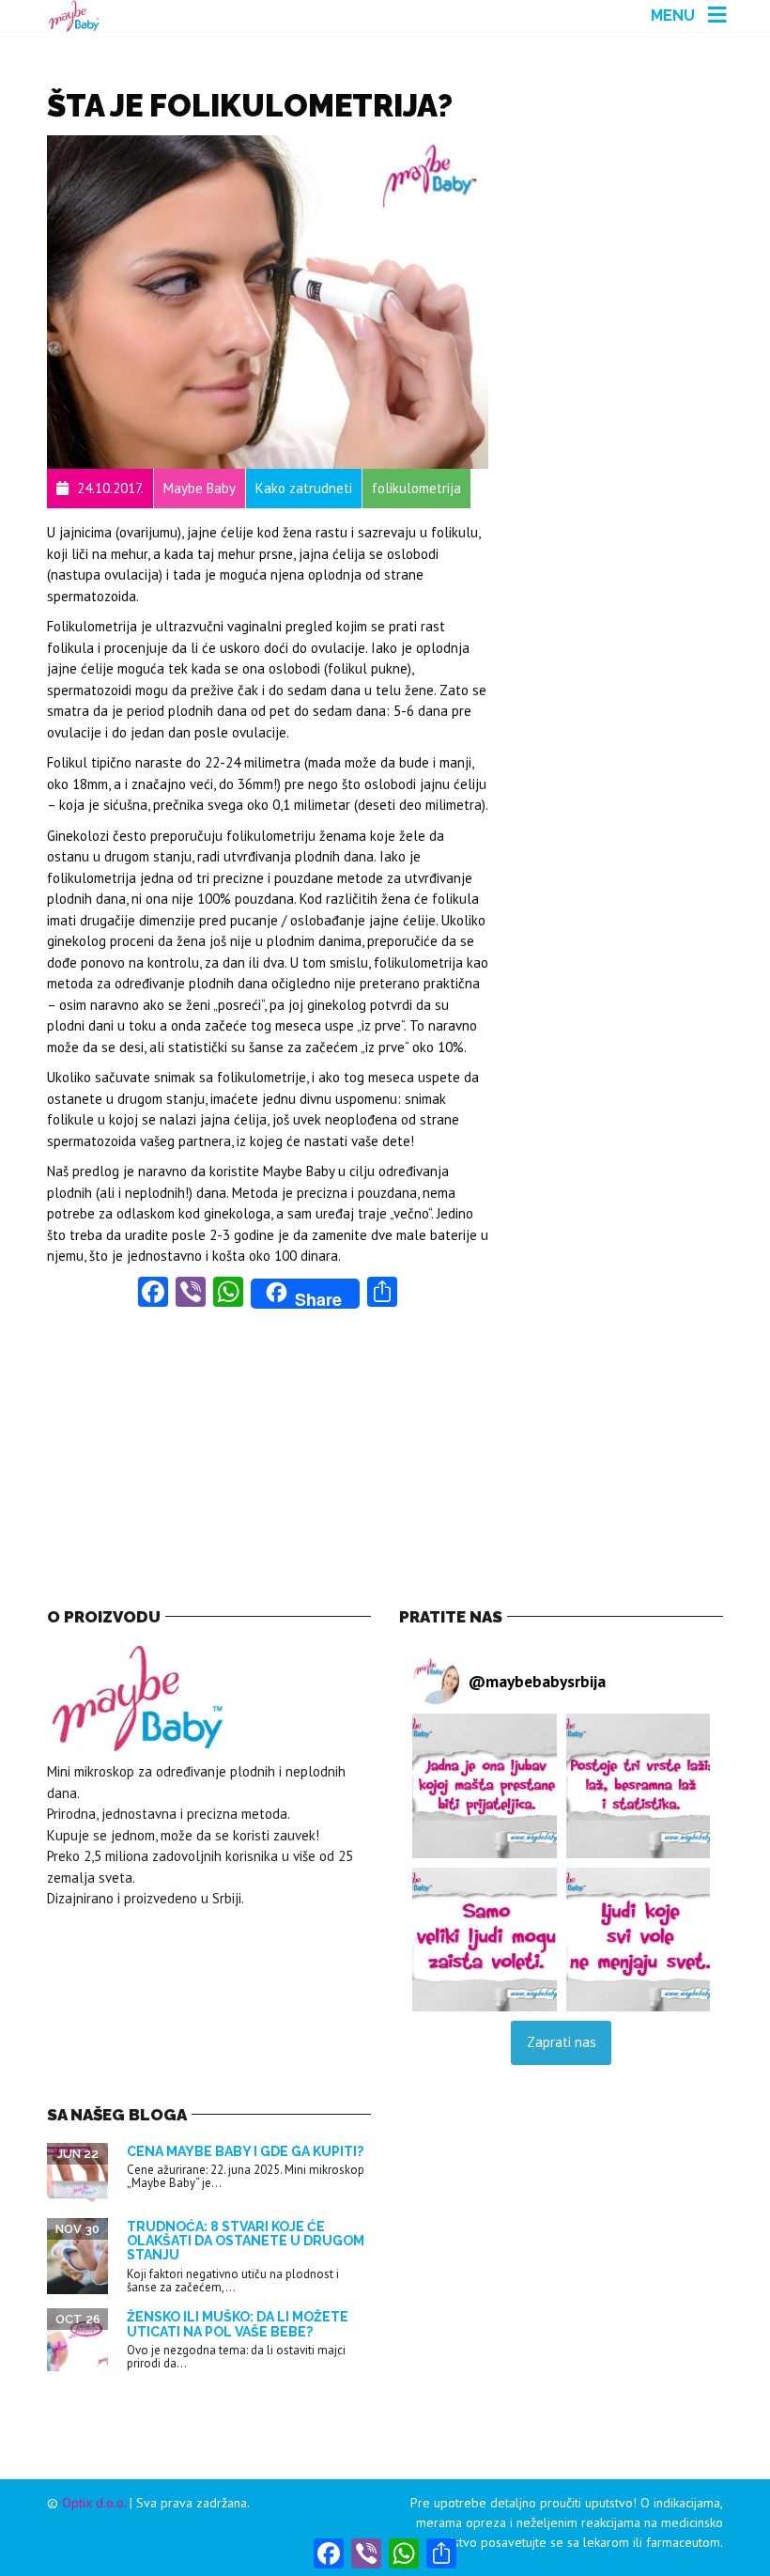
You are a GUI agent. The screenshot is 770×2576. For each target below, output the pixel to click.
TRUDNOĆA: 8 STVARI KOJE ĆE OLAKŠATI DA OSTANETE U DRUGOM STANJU (246, 2241)
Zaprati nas (562, 2042)
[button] (485, 1786)
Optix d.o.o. (94, 2503)
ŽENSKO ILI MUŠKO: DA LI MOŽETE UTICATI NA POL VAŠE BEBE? (238, 2324)
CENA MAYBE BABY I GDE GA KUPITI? (245, 2151)
